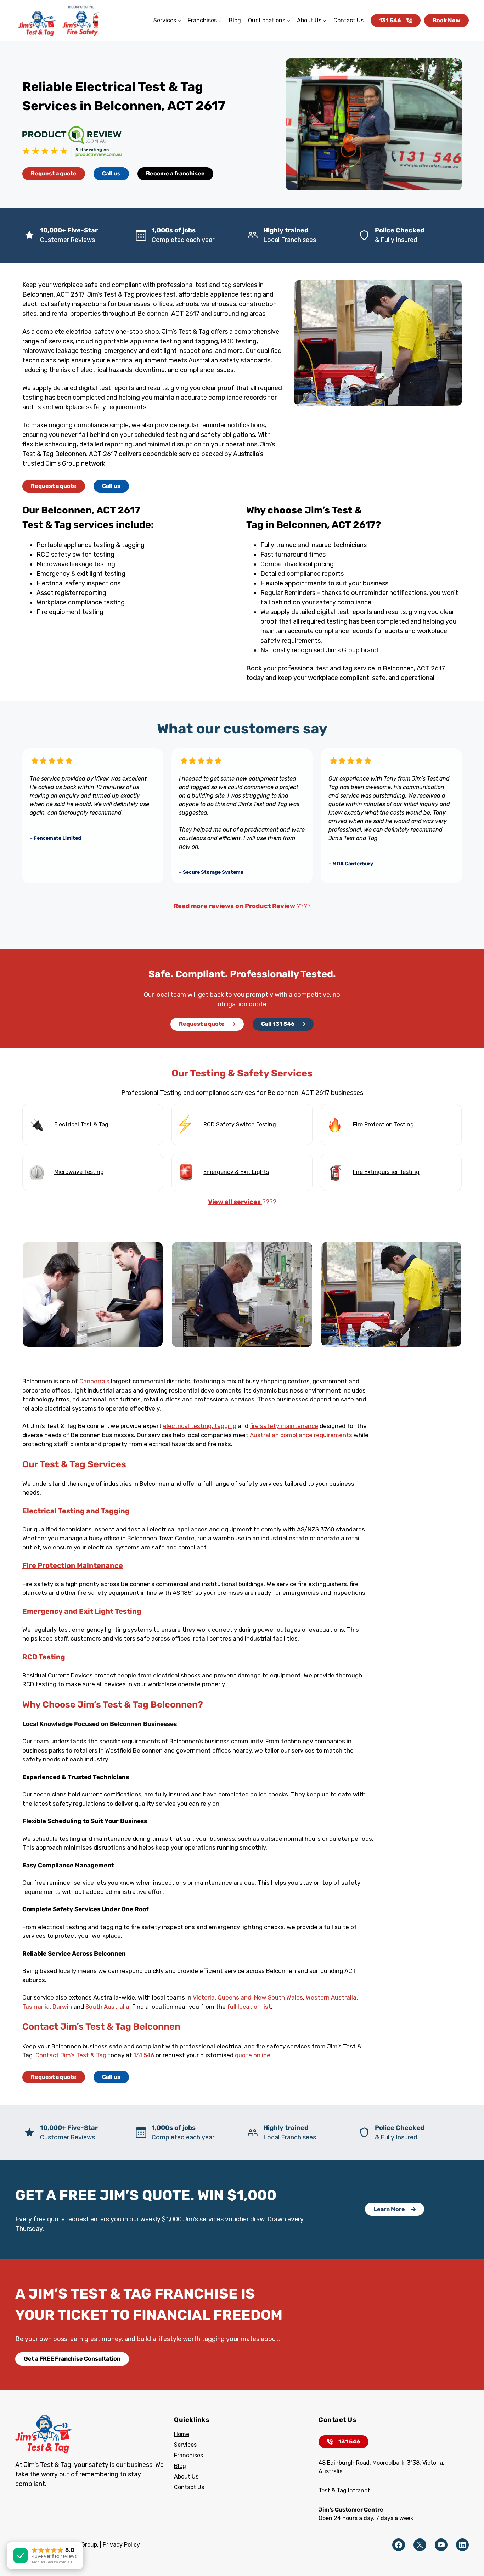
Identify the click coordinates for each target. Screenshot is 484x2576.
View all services (235, 1202)
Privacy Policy (121, 2545)
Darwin (62, 2007)
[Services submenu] (179, 21)
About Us (186, 2477)
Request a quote (54, 173)
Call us (111, 173)
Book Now (446, 20)
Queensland (234, 1997)
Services (185, 2445)
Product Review (270, 906)
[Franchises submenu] (220, 21)
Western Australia (331, 1997)
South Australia (107, 2007)
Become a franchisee (175, 173)
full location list (249, 2007)
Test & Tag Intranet (344, 2490)
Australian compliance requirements (301, 1435)
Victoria (204, 1997)
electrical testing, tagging (200, 1426)
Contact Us (189, 2487)
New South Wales (278, 1997)
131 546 (390, 20)
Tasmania (36, 2007)
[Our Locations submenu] (288, 21)
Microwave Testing (79, 1172)
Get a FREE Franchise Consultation (72, 2359)
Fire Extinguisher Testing (386, 1172)
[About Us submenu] (325, 21)
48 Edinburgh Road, (345, 2463)
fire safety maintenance (284, 1426)
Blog (180, 2466)
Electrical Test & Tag (81, 1124)
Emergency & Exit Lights (236, 1172)
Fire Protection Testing (383, 1124)
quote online (253, 2055)
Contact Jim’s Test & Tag (71, 2055)
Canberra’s (94, 1381)
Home (182, 2434)
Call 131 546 (278, 1024)
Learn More (389, 2209)
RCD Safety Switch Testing (240, 1124)
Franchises (188, 2455)
